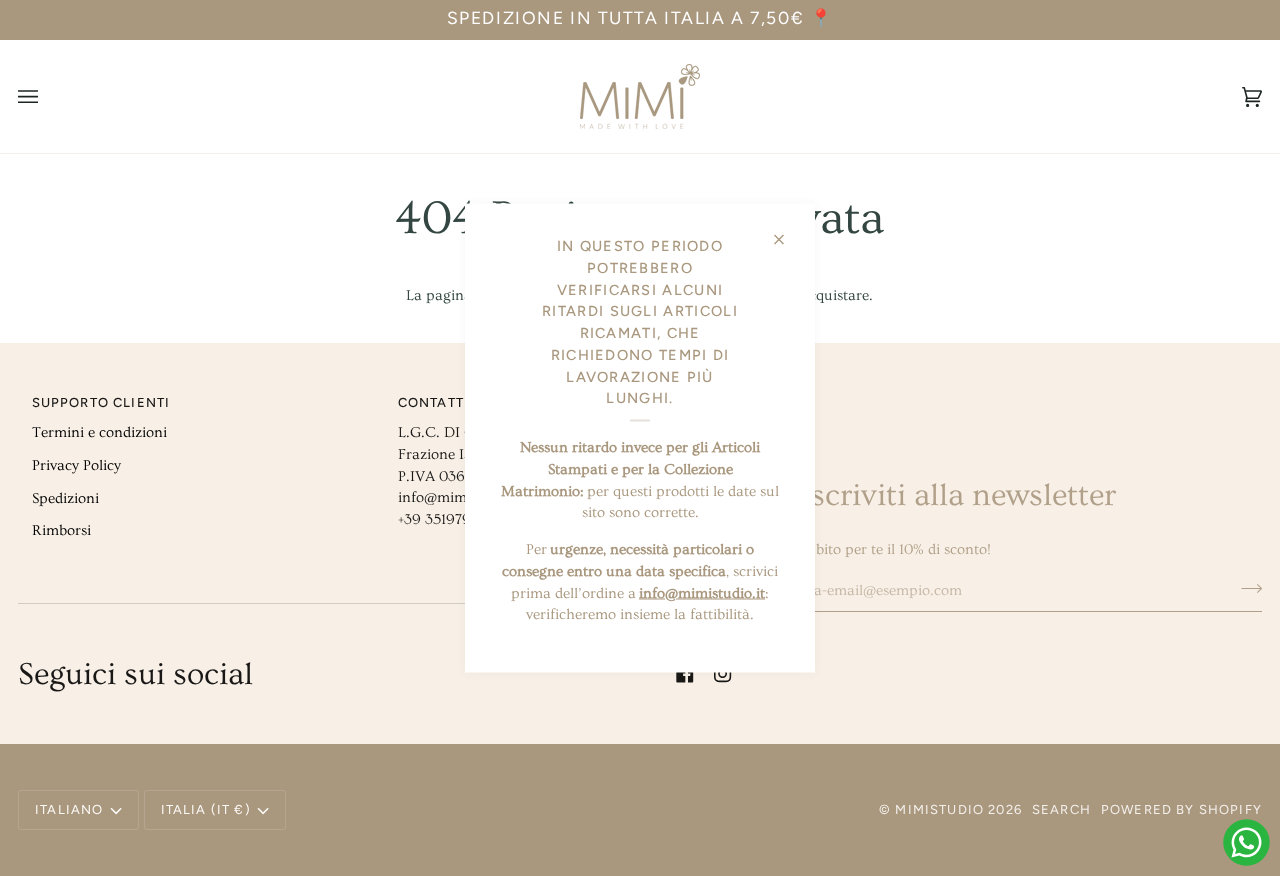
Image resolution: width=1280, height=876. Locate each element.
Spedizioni (65, 498)
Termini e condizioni (99, 432)
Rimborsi (61, 530)
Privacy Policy (76, 465)
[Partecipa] (1245, 588)
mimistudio (939, 809)
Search (1061, 809)
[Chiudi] (787, 231)
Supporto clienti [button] (101, 402)
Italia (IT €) (206, 809)
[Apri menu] (48, 96)
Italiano (69, 809)
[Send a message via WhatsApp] (1246, 842)
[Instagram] (723, 674)
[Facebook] (685, 674)
